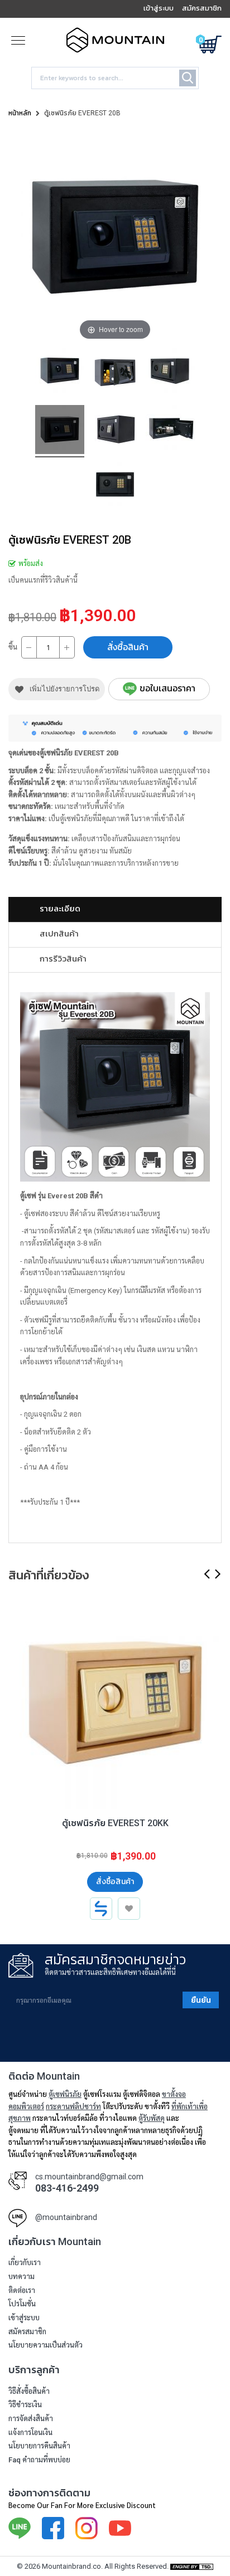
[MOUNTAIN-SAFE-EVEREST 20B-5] (115, 488)
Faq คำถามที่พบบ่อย (39, 2460)
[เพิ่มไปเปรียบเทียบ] (101, 1909)
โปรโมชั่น (22, 2304)
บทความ (21, 2277)
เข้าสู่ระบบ (24, 2318)
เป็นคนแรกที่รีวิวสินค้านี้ (43, 580)
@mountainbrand (66, 2217)
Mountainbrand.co (71, 2566)
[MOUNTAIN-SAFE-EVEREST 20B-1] (60, 431)
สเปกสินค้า (59, 933)
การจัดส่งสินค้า (31, 2419)
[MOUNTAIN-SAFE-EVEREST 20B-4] (170, 431)
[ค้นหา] (188, 78)
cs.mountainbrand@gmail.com (89, 2177)
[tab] (115, 909)
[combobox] (115, 78)
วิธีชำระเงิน (25, 2405)
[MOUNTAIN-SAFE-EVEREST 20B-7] (170, 374)
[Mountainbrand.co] (115, 48)
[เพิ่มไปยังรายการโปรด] (129, 1909)
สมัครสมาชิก (27, 2332)
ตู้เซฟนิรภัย (65, 2094)
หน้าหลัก (20, 113)
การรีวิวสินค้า (63, 958)
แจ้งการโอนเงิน (30, 2433)
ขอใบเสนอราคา (167, 688)
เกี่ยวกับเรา (25, 2263)
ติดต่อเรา (22, 2290)
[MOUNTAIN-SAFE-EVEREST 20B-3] (115, 374)
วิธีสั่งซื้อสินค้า (29, 2391)
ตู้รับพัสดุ (152, 2118)
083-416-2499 (67, 2188)
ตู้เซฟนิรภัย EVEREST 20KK (115, 1823)
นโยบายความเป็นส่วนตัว (45, 2345)
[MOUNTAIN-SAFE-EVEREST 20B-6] (60, 374)
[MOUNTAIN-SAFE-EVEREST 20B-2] (115, 431)
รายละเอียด (60, 908)
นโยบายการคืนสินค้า (39, 2446)
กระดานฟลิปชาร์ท (73, 2106)
